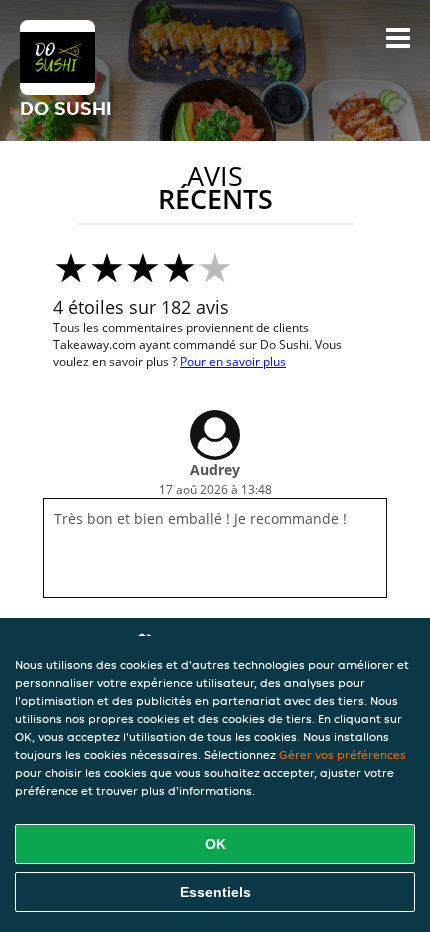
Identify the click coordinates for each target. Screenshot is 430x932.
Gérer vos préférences (342, 754)
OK (215, 844)
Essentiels (215, 892)
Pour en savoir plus (233, 361)
